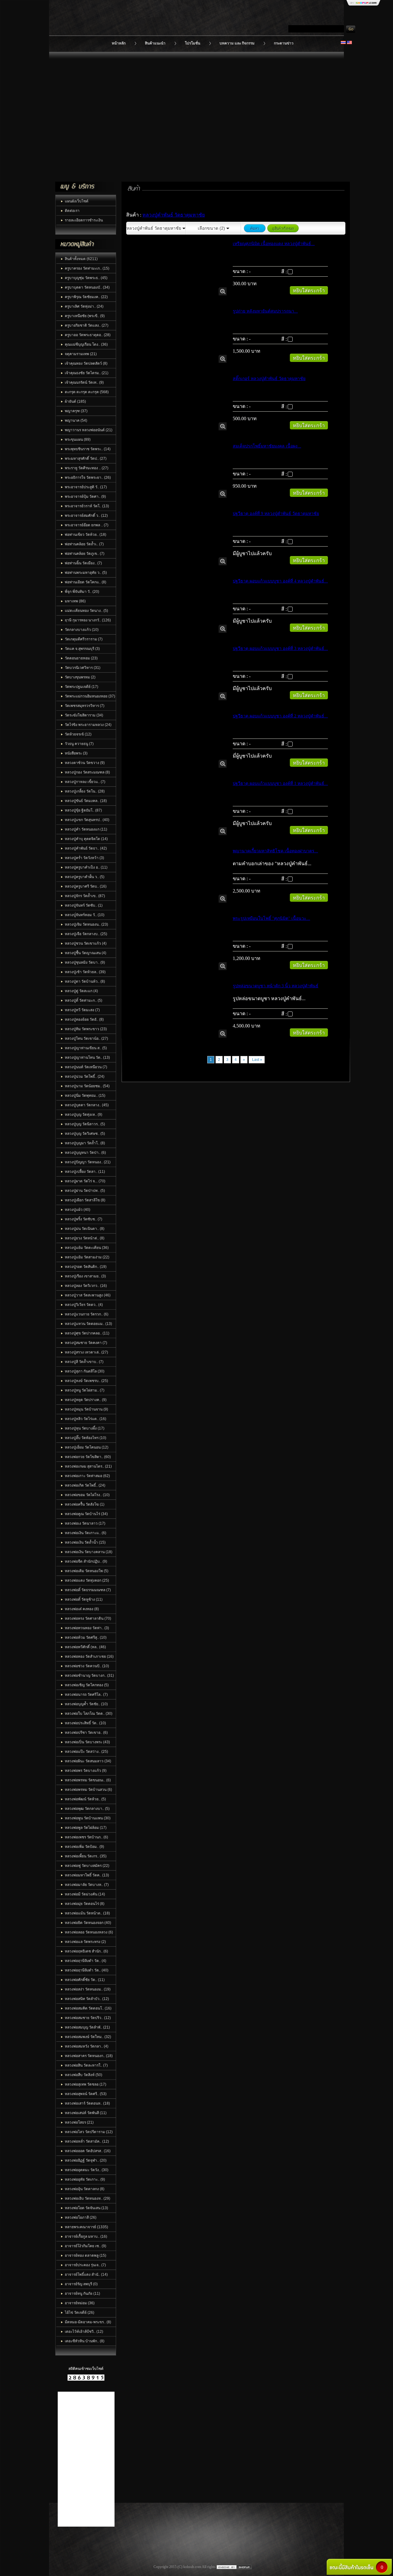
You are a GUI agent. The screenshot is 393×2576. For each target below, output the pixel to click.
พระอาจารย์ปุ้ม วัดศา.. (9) (85, 497)
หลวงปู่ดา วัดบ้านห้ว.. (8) (85, 981)
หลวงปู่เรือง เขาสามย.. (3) (85, 1276)
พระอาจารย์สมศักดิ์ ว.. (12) (86, 516)
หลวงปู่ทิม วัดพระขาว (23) (86, 1029)
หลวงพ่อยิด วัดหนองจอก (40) (88, 1923)
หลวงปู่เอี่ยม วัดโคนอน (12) (87, 1447)
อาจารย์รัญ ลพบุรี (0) (81, 2284)
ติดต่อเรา (72, 211)
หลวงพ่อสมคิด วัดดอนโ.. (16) (88, 2008)
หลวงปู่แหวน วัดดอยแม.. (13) (88, 1324)
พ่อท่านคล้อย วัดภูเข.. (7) (85, 554)
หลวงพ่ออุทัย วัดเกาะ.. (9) (85, 2179)
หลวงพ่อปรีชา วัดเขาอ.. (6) (86, 1733)
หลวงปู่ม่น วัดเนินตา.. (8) (85, 1229)
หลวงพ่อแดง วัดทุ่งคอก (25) (87, 1580)
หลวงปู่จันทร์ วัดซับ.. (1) (84, 905)
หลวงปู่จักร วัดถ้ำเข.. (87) (85, 896)
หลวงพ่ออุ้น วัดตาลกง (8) (85, 2189)
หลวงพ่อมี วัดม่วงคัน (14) (85, 1894)
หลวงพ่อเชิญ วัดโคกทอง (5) (87, 1685)
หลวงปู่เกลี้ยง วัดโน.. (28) (85, 791)
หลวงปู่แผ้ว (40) (78, 1210)
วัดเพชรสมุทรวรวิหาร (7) (85, 706)
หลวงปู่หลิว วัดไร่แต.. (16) (86, 1419)
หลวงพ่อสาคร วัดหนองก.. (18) (89, 2056)
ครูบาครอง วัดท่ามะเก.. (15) (87, 268)
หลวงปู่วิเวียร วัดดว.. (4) (84, 1305)
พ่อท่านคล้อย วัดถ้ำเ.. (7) (84, 544)
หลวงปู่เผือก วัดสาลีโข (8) (85, 1200)
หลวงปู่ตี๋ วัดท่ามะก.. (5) (84, 1000)
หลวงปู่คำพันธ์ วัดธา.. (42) (86, 848)
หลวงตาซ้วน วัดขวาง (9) (85, 763)
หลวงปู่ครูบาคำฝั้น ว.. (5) (85, 877)
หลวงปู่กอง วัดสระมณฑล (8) (87, 772)
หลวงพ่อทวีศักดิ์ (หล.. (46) (85, 1647)
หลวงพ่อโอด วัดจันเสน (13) (86, 2208)
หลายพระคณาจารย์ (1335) (86, 2227)
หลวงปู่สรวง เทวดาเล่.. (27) (86, 1352)
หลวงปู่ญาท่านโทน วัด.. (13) (87, 1058)
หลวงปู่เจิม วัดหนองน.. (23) (86, 924)
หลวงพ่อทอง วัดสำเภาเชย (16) (89, 1657)
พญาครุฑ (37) (76, 411)
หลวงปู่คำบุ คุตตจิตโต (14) (86, 839)
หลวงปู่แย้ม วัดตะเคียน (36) (87, 1248)
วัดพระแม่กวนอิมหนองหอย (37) (90, 696)
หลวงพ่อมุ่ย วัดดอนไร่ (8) (85, 1904)
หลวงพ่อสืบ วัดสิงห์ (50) (84, 2075)
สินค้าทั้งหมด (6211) (81, 259)
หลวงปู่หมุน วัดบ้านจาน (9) (86, 1409)
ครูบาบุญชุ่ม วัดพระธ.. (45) (86, 278)
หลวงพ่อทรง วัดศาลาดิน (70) (88, 1618)
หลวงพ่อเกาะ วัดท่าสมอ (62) (87, 1476)
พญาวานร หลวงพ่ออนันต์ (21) (89, 430)
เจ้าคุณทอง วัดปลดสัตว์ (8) (86, 363)
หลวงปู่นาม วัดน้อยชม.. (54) (87, 1086)
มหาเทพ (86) (75, 601)
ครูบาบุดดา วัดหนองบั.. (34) (87, 287)
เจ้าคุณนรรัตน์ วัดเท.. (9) (84, 382)
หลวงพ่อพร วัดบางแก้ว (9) (86, 1771)
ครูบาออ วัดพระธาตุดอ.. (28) (88, 335)
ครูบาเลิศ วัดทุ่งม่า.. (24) (84, 306)
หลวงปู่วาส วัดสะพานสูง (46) (88, 1295)
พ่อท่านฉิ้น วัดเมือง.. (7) (83, 563)
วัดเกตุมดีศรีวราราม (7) (84, 639)
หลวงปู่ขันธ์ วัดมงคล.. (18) (86, 801)
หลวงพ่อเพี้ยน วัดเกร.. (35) (86, 1856)
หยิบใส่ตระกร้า (309, 291)
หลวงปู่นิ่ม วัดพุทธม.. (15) (85, 1096)
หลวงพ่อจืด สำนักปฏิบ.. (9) (86, 1561)
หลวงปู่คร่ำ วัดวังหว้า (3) (84, 858)
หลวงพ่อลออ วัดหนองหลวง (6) (89, 1932)
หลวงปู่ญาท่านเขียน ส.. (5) (86, 1048)
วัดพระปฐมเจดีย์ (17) (82, 687)
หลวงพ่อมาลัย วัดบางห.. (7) (87, 1885)
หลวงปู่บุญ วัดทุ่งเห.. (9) (84, 1115)
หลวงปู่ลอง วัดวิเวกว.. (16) (86, 1286)
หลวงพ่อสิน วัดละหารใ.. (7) (86, 2065)
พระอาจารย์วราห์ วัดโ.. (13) (87, 506)
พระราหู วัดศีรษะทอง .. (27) (87, 468)
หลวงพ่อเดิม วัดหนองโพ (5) (87, 1571)
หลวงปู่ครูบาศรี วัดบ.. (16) (86, 886)
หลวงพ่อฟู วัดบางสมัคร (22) (87, 1866)
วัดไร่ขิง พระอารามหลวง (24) (88, 725)
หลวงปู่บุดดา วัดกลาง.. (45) (87, 1105)
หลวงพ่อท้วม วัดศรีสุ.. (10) (86, 1637)
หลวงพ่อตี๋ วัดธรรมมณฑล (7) (88, 1590)
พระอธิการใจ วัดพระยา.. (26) (88, 478)
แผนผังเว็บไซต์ (77, 201)
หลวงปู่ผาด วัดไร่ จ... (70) (85, 1181)
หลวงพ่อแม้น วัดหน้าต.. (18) (87, 1913)
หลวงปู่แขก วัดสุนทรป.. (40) (87, 820)
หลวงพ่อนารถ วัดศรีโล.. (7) (86, 1695)
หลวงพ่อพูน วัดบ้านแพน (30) (88, 1818)
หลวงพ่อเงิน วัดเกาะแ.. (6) (86, 1533)
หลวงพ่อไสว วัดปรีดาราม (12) (89, 2132)
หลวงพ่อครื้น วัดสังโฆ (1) (85, 1504)
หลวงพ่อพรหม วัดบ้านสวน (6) (88, 1790)
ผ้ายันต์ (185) (75, 401)
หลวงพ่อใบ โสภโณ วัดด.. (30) (89, 1714)
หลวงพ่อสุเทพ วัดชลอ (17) (86, 2084)
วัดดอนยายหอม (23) (81, 658)
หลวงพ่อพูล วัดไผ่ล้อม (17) (86, 1828)
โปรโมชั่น (193, 43)
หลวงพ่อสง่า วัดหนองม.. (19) (88, 1989)
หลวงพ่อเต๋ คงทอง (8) (82, 1609)
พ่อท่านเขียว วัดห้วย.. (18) (86, 535)
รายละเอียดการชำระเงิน (84, 220)
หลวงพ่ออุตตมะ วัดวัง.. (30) (87, 2170)
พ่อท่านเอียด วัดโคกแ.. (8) (86, 582)
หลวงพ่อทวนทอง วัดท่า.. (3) (87, 1628)
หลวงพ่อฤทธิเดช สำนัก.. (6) (86, 1951)
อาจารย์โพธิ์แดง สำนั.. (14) (86, 2275)
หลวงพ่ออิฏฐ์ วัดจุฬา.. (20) (86, 2160)
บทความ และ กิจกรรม (237, 43)
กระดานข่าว (284, 43)
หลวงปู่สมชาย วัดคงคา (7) (86, 1343)
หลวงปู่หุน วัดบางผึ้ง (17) (85, 1428)
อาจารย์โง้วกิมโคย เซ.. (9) (86, 2246)
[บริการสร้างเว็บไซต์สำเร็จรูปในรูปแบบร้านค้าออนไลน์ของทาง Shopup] (234, 2567)
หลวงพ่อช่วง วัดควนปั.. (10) (87, 1666)
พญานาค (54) (76, 420)
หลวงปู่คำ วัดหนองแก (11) (86, 829)
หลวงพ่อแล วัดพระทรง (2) (85, 1942)
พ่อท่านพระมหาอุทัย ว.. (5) (86, 573)
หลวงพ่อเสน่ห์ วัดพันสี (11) (86, 2113)
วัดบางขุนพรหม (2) (80, 677)
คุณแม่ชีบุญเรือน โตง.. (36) (86, 344)
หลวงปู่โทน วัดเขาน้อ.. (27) (86, 1038)
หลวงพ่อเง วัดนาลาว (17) (85, 1523)
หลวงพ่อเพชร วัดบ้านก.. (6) (86, 1837)
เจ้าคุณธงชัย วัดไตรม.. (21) (87, 373)
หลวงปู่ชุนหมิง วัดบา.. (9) (85, 962)
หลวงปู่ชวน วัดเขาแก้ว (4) (86, 943)
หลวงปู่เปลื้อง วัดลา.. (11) (85, 1172)
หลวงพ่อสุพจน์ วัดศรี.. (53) (86, 2094)
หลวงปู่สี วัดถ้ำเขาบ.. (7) (84, 1362)
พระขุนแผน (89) (78, 440)
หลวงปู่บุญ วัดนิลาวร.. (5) (85, 1124)
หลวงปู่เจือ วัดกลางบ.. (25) (86, 934)
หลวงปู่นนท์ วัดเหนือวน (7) (86, 1067)
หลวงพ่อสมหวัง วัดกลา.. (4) (87, 2046)
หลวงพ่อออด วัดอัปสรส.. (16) (88, 2151)
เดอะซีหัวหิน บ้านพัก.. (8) (85, 2341)
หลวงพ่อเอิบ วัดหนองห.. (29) (88, 2198)
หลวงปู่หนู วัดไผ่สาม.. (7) (85, 1390)
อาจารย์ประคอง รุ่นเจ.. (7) (85, 2265)
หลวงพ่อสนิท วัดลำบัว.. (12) (87, 1999)
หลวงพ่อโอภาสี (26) (81, 2217)
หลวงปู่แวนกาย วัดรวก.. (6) (87, 1314)
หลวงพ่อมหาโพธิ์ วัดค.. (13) (87, 1875)
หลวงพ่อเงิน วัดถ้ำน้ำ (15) (85, 1542)
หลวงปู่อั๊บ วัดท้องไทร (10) (86, 1438)
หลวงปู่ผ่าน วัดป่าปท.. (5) (85, 1191)
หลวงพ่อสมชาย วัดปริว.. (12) (88, 2018)
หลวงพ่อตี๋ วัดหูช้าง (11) (84, 1599)
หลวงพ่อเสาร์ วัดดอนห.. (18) (87, 2103)
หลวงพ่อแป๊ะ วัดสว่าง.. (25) (86, 1752)
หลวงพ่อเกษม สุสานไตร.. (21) (88, 1466)
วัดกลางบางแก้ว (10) (82, 630)
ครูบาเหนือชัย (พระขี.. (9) (85, 316)
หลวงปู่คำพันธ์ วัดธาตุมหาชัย (174, 215)
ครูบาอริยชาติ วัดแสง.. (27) (87, 325)
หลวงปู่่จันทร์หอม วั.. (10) (85, 915)
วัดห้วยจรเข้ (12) (78, 734)
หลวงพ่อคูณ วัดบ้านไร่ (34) (86, 1514)
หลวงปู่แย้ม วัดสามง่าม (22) (87, 1257)
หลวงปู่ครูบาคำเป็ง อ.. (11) (86, 867)
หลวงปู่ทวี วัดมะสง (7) (82, 1010)
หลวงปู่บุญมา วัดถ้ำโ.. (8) (85, 1143)
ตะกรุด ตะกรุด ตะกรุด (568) (87, 392)
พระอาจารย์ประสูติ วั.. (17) (86, 487)
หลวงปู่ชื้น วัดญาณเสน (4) (86, 953)
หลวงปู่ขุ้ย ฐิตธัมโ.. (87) (83, 810)
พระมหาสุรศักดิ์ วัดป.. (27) (86, 459)
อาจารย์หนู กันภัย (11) (82, 2294)
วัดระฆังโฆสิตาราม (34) (84, 715)
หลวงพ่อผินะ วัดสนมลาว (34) (88, 1761)
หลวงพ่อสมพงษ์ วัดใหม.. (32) (88, 2037)
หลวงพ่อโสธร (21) (79, 2122)
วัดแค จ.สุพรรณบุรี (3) (82, 649)
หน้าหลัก (119, 43)
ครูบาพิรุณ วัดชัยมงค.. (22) (86, 297)
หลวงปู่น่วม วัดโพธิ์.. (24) (85, 1077)
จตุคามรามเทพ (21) (81, 354)
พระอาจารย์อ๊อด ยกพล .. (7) (87, 525)
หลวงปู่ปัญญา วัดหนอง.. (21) (88, 1162)
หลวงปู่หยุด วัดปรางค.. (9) (86, 1400)
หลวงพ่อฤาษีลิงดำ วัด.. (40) (87, 1970)
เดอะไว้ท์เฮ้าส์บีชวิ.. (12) (84, 2332)
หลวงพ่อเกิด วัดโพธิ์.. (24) (85, 1485)
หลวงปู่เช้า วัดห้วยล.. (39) (85, 972)
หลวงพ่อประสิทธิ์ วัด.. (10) (85, 1723)
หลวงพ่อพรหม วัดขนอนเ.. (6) (88, 1780)
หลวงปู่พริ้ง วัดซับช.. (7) (84, 1219)
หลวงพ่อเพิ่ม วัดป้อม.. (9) (84, 1847)
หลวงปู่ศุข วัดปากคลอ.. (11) (87, 1333)
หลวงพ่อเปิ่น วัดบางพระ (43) (87, 1742)
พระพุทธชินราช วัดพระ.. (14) (88, 449)
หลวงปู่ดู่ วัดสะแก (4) (81, 991)
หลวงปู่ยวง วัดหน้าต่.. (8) (85, 1238)
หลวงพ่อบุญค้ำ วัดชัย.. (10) (86, 1704)
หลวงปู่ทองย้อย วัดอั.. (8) (84, 1019)
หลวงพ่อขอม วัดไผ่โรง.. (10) (87, 1495)
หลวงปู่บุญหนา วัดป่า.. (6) (85, 1153)
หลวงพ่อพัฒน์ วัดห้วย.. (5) (85, 1799)
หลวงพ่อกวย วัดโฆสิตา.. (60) (88, 1457)
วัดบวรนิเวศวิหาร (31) (83, 668)
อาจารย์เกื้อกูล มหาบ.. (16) (86, 2236)
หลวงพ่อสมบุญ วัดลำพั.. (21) (87, 2027)
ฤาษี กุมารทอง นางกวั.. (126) (88, 620)
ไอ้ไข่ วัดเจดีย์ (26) (80, 2313)
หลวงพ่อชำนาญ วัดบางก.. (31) (89, 1676)
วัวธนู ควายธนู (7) (79, 744)
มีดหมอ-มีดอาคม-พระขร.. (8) (88, 2322)
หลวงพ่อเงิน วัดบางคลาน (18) (89, 1552)
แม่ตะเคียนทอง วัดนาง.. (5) (86, 611)
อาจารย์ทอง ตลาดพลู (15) (86, 2255)
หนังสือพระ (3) (76, 753)
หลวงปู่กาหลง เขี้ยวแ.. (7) (85, 782)
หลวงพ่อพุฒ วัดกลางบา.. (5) (87, 1809)
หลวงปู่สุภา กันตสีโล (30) (85, 1371)
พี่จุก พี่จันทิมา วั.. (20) (82, 592)
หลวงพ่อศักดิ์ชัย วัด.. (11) (85, 1980)
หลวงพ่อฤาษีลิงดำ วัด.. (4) (86, 1961)
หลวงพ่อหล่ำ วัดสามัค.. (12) (87, 2141)
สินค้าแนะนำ (155, 43)
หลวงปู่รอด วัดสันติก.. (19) (86, 1267)
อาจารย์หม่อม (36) (80, 2303)
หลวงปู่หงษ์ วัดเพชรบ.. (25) (86, 1381)
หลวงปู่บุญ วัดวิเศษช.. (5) (85, 1134)
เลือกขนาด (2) (212, 228)
